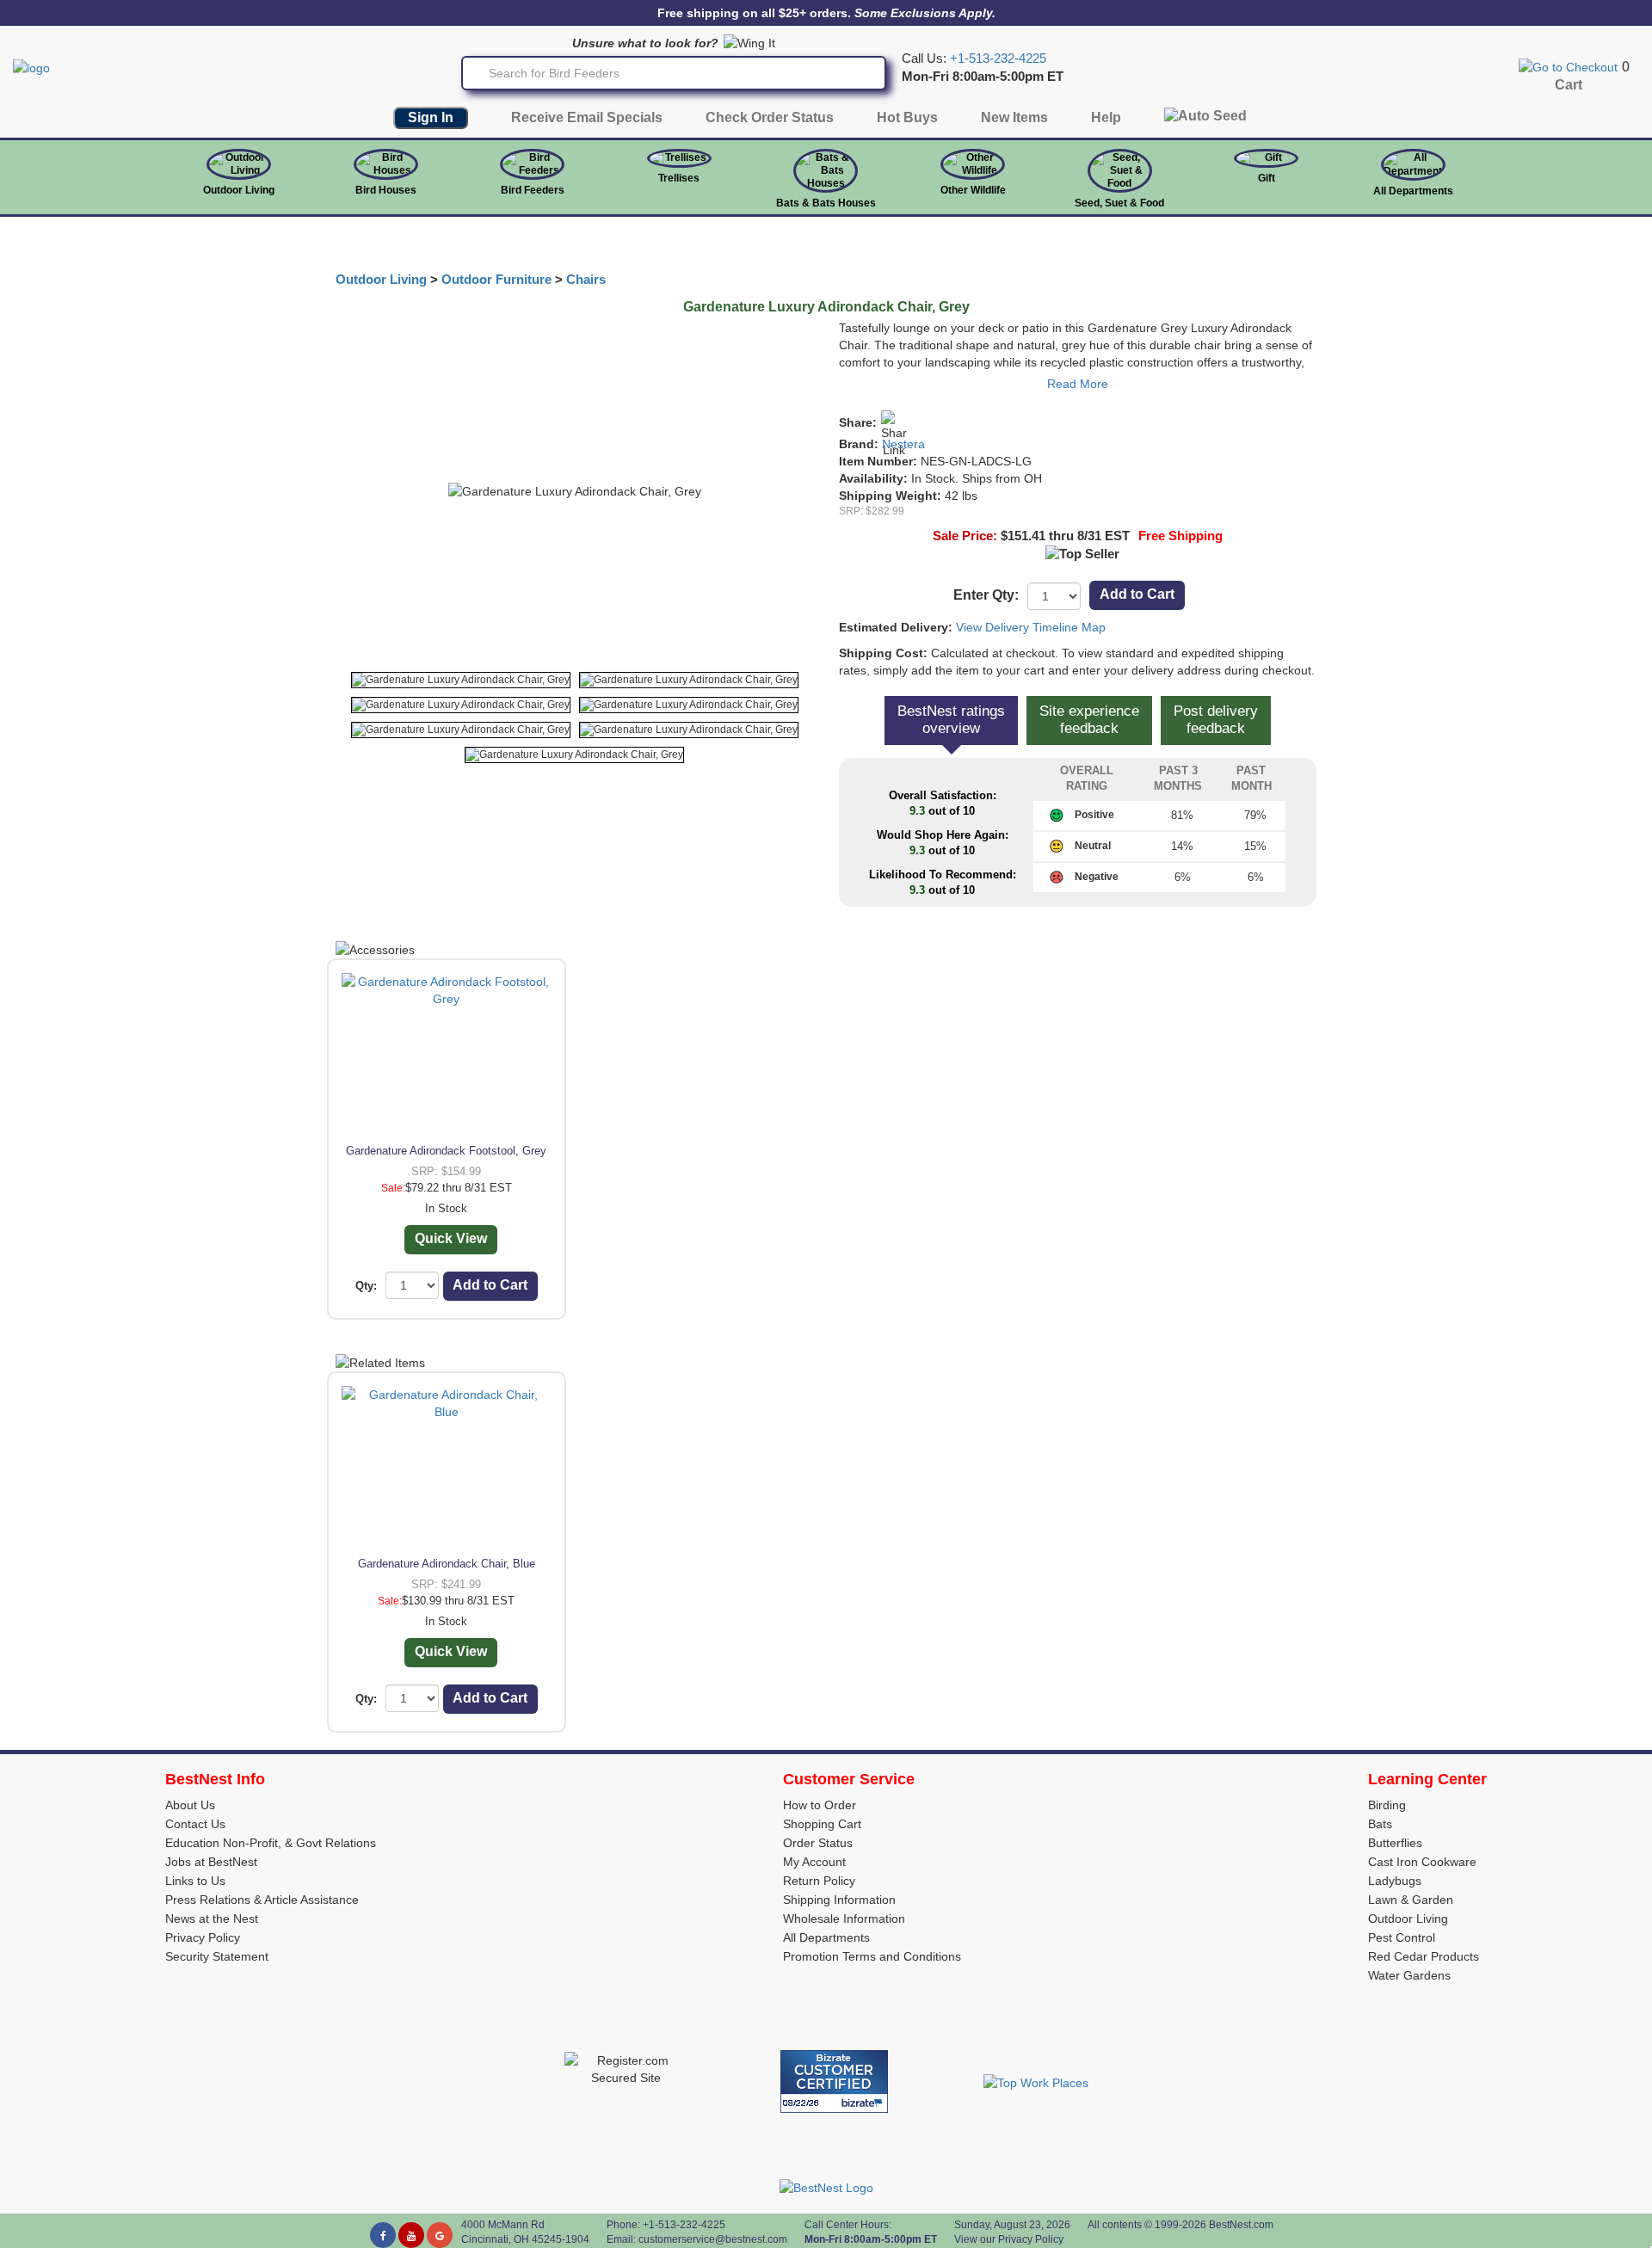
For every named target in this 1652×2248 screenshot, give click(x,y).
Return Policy (819, 1881)
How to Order (820, 1805)
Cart (1569, 85)
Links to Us (195, 1881)
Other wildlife (973, 190)
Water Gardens (1409, 1975)
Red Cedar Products (1424, 1956)
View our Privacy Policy (1009, 2239)
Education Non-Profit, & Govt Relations (271, 1843)
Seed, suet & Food (1119, 203)
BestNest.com (1241, 2225)
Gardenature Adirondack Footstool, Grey (446, 1151)
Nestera (903, 444)
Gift (1267, 178)
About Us (190, 1805)
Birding (1387, 1805)
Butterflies (1395, 1843)
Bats (1380, 1824)
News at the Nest (212, 1918)
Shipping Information (839, 1900)
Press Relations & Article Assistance (262, 1900)
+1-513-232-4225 (998, 59)
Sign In (431, 117)
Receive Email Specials (587, 117)
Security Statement (217, 1956)
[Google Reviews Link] (440, 2235)
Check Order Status (770, 117)
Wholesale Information (844, 1918)
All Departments (1413, 191)
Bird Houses (386, 190)
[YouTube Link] (411, 2235)
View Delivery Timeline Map (1031, 627)
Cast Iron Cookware (1422, 1862)
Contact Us (195, 1824)
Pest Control (1402, 1937)
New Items (1014, 117)
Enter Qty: (986, 595)
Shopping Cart (822, 1824)
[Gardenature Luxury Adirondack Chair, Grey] (461, 680)
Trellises (679, 178)
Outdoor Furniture (496, 280)
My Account (814, 1862)
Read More (1078, 384)
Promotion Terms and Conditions (872, 1956)
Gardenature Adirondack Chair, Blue (447, 1564)
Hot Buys (907, 117)
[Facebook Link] (383, 2235)
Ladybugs (1395, 1881)
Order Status (818, 1843)
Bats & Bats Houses (826, 203)
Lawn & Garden (1411, 1900)
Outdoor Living (239, 190)
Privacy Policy (203, 1937)
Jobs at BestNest (211, 1862)
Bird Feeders (533, 190)
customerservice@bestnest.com (713, 2239)
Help (1106, 117)
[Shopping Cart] (1568, 66)
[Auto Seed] (1205, 120)
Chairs (586, 280)
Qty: (366, 1286)
